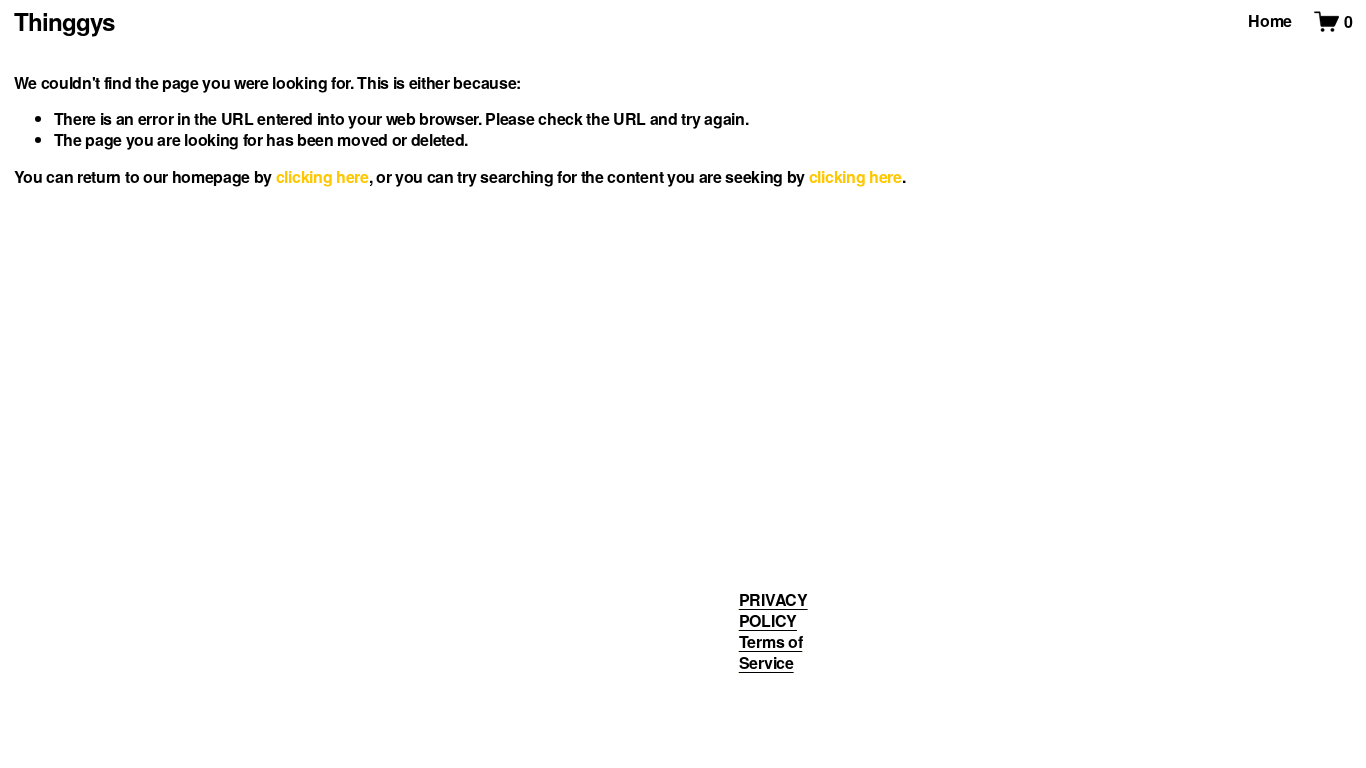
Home (1270, 21)
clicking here (322, 176)
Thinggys (64, 21)
